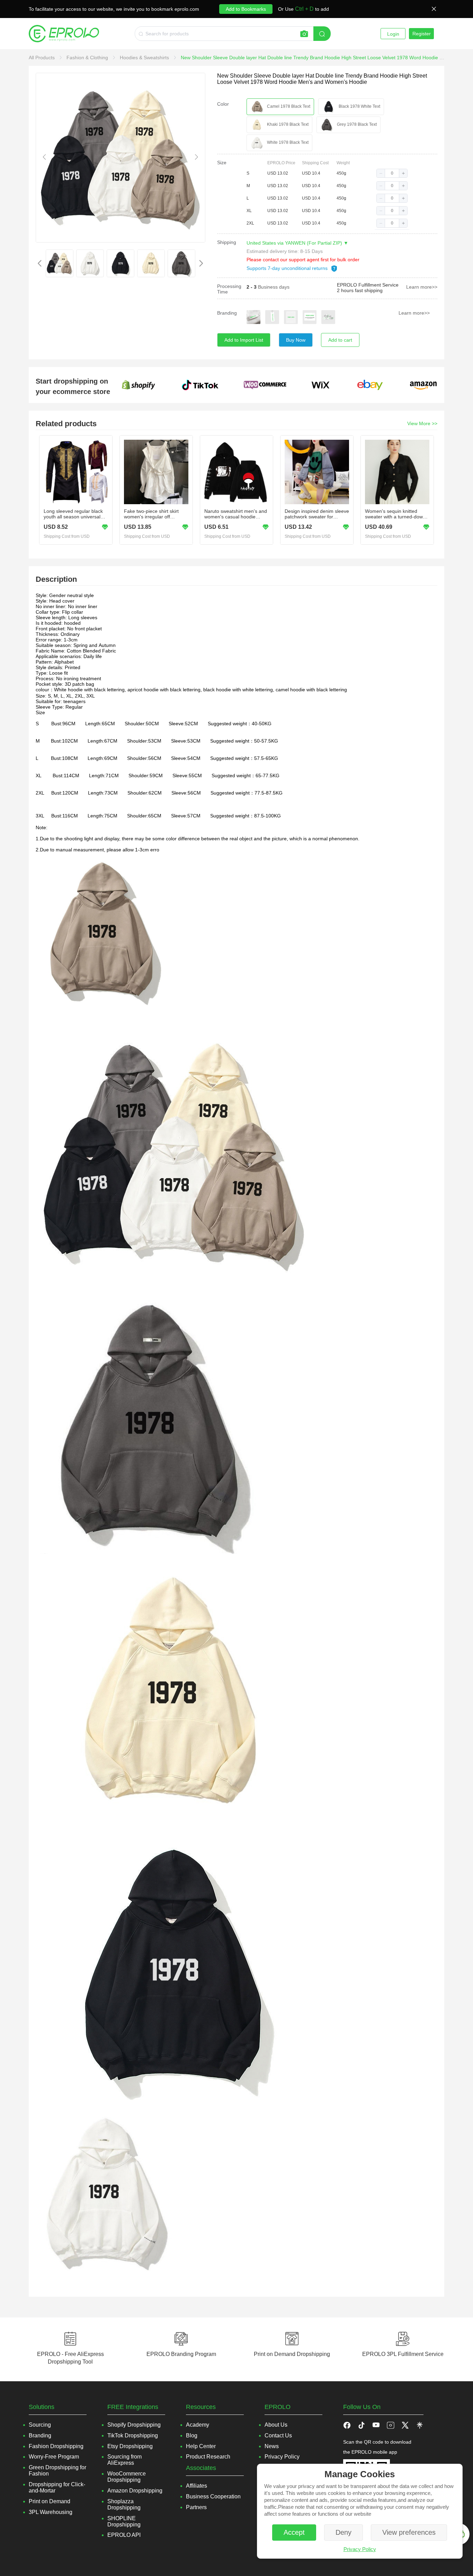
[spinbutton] (392, 173)
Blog (192, 2435)
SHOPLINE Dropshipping (124, 2521)
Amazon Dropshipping (135, 2491)
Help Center (201, 2446)
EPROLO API (124, 2535)
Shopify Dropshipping (134, 2425)
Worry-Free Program (54, 2457)
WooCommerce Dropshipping (127, 2477)
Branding (227, 313)
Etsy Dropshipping (130, 2446)
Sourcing (40, 2425)
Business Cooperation (213, 2496)
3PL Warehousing (51, 2512)
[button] (381, 173)
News (272, 2446)
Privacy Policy (360, 2549)
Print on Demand (50, 2501)
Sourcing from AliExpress (124, 2460)
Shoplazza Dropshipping (124, 2504)
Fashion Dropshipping (56, 2446)
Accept (294, 2532)
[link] (42, 58)
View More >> (422, 423)
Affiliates (197, 2486)
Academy (198, 2425)
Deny (343, 2532)
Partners (196, 2507)
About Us (276, 2425)
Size (222, 163)
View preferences (409, 2532)
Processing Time (229, 289)
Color (223, 104)
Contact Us (278, 2435)
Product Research (208, 2457)
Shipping (227, 242)
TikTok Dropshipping (133, 2435)
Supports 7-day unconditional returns (288, 268)
